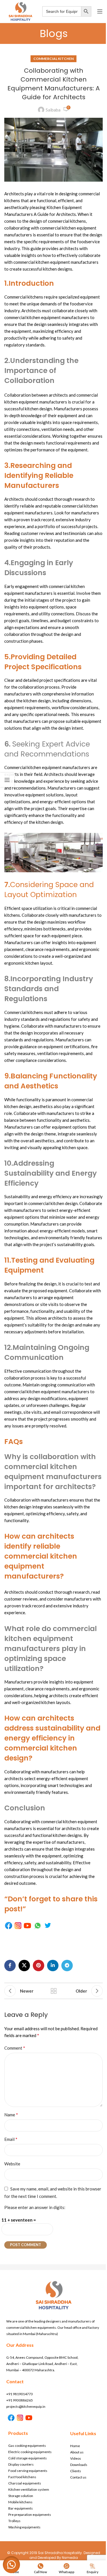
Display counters (21, 2464)
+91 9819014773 (20, 2394)
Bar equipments (21, 2508)
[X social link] (24, 1966)
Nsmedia (70, 2558)
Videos (76, 2458)
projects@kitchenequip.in (26, 2406)
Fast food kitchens (22, 2477)
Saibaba (53, 110)
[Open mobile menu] (100, 11)
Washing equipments (24, 2527)
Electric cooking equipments (30, 2452)
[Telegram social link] (67, 1966)
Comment (15, 2048)
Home (75, 2446)
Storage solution (21, 2496)
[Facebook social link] (10, 1966)
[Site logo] (20, 11)
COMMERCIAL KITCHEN (53, 59)
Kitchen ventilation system (29, 2489)
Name (11, 2114)
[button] (11, 2565)
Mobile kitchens (20, 2502)
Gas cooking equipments (27, 2446)
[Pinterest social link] (39, 1966)
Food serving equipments (28, 2471)
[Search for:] (62, 11)
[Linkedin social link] (53, 1966)
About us (77, 2452)
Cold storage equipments (28, 2458)
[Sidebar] (7, 780)
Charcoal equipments (25, 2483)
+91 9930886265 (20, 2400)
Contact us (78, 2477)
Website (12, 2164)
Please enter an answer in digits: (35, 2207)
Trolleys (14, 2521)
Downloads (79, 2465)
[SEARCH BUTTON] (86, 11)
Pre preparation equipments (30, 2515)
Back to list (54, 1991)
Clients (76, 2471)
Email (11, 2139)
